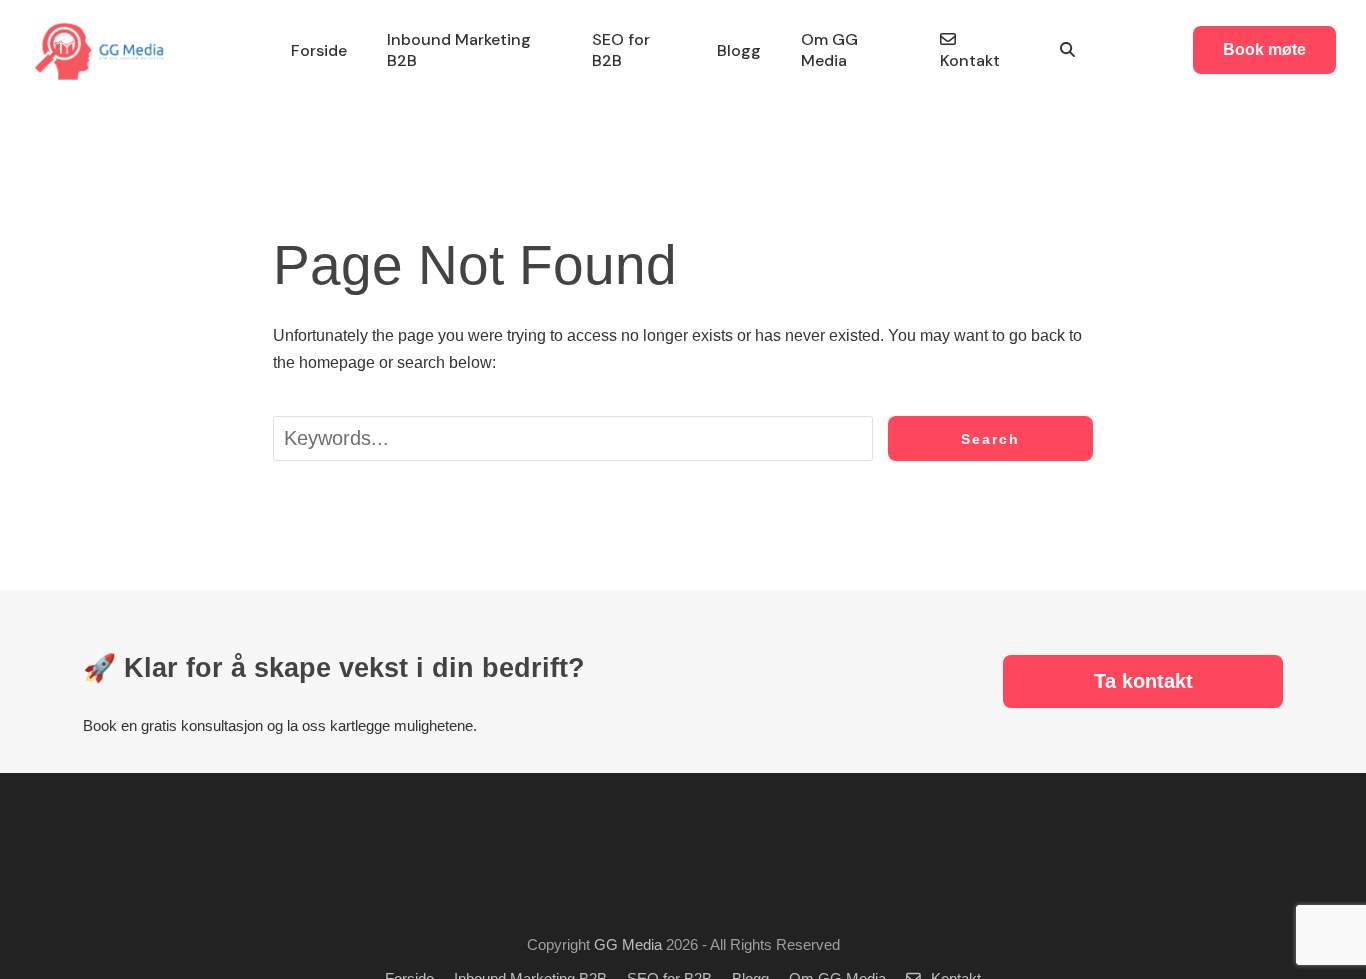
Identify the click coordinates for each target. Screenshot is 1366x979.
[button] (1067, 50)
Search (990, 439)
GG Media (628, 945)
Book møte (1264, 49)
